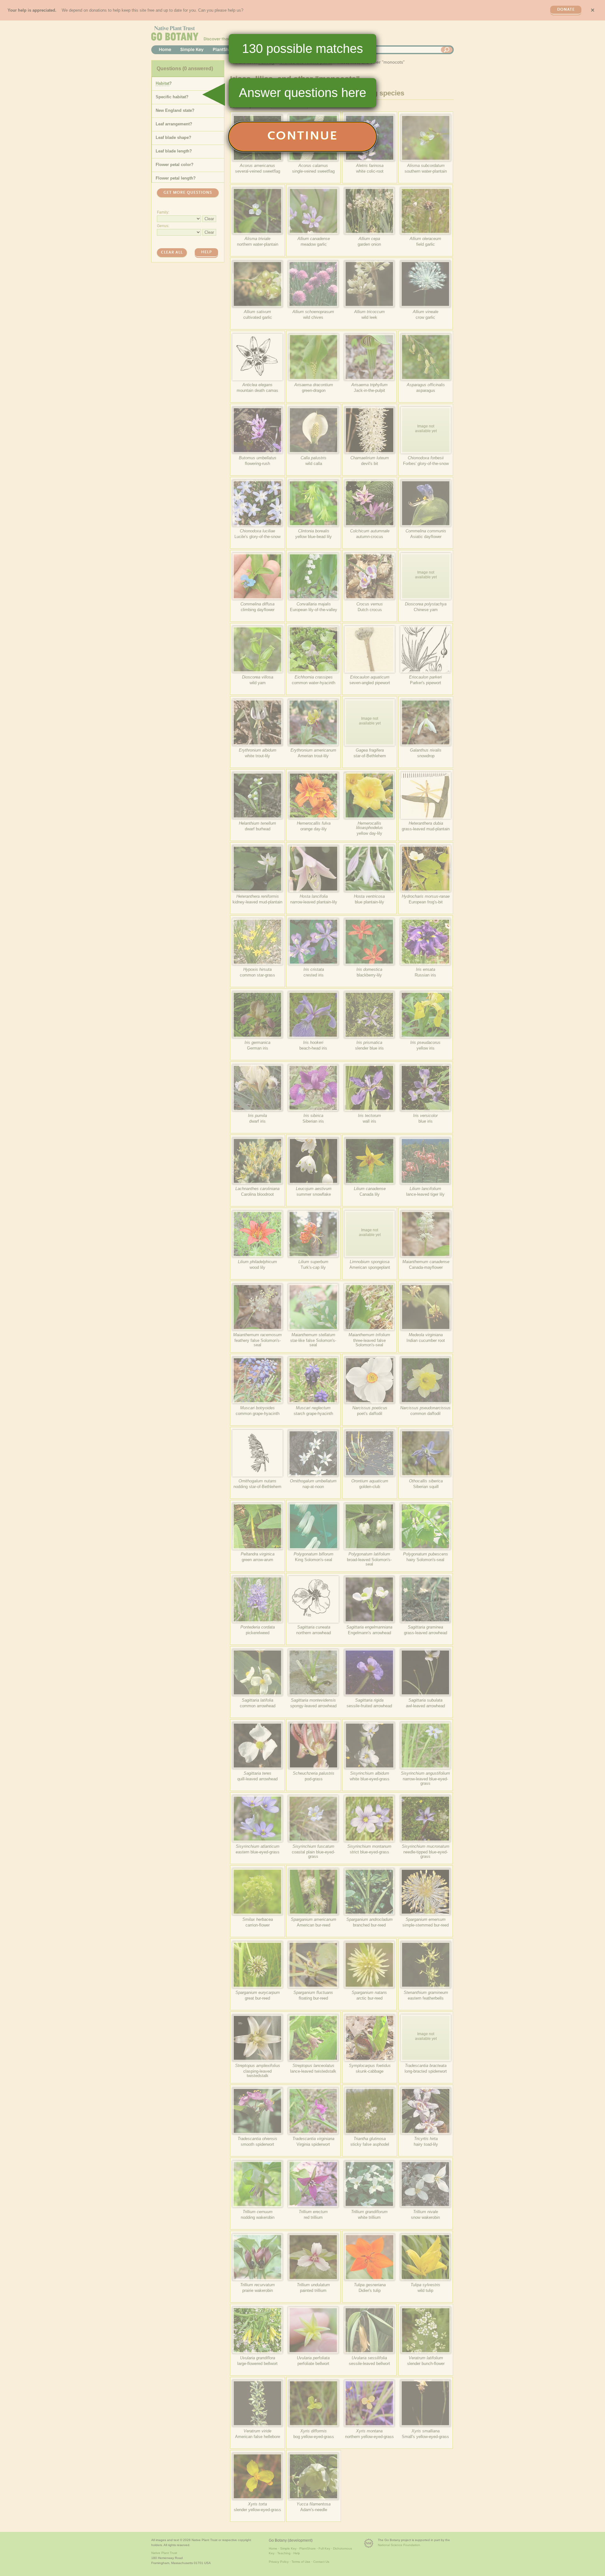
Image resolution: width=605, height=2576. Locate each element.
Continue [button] (303, 137)
